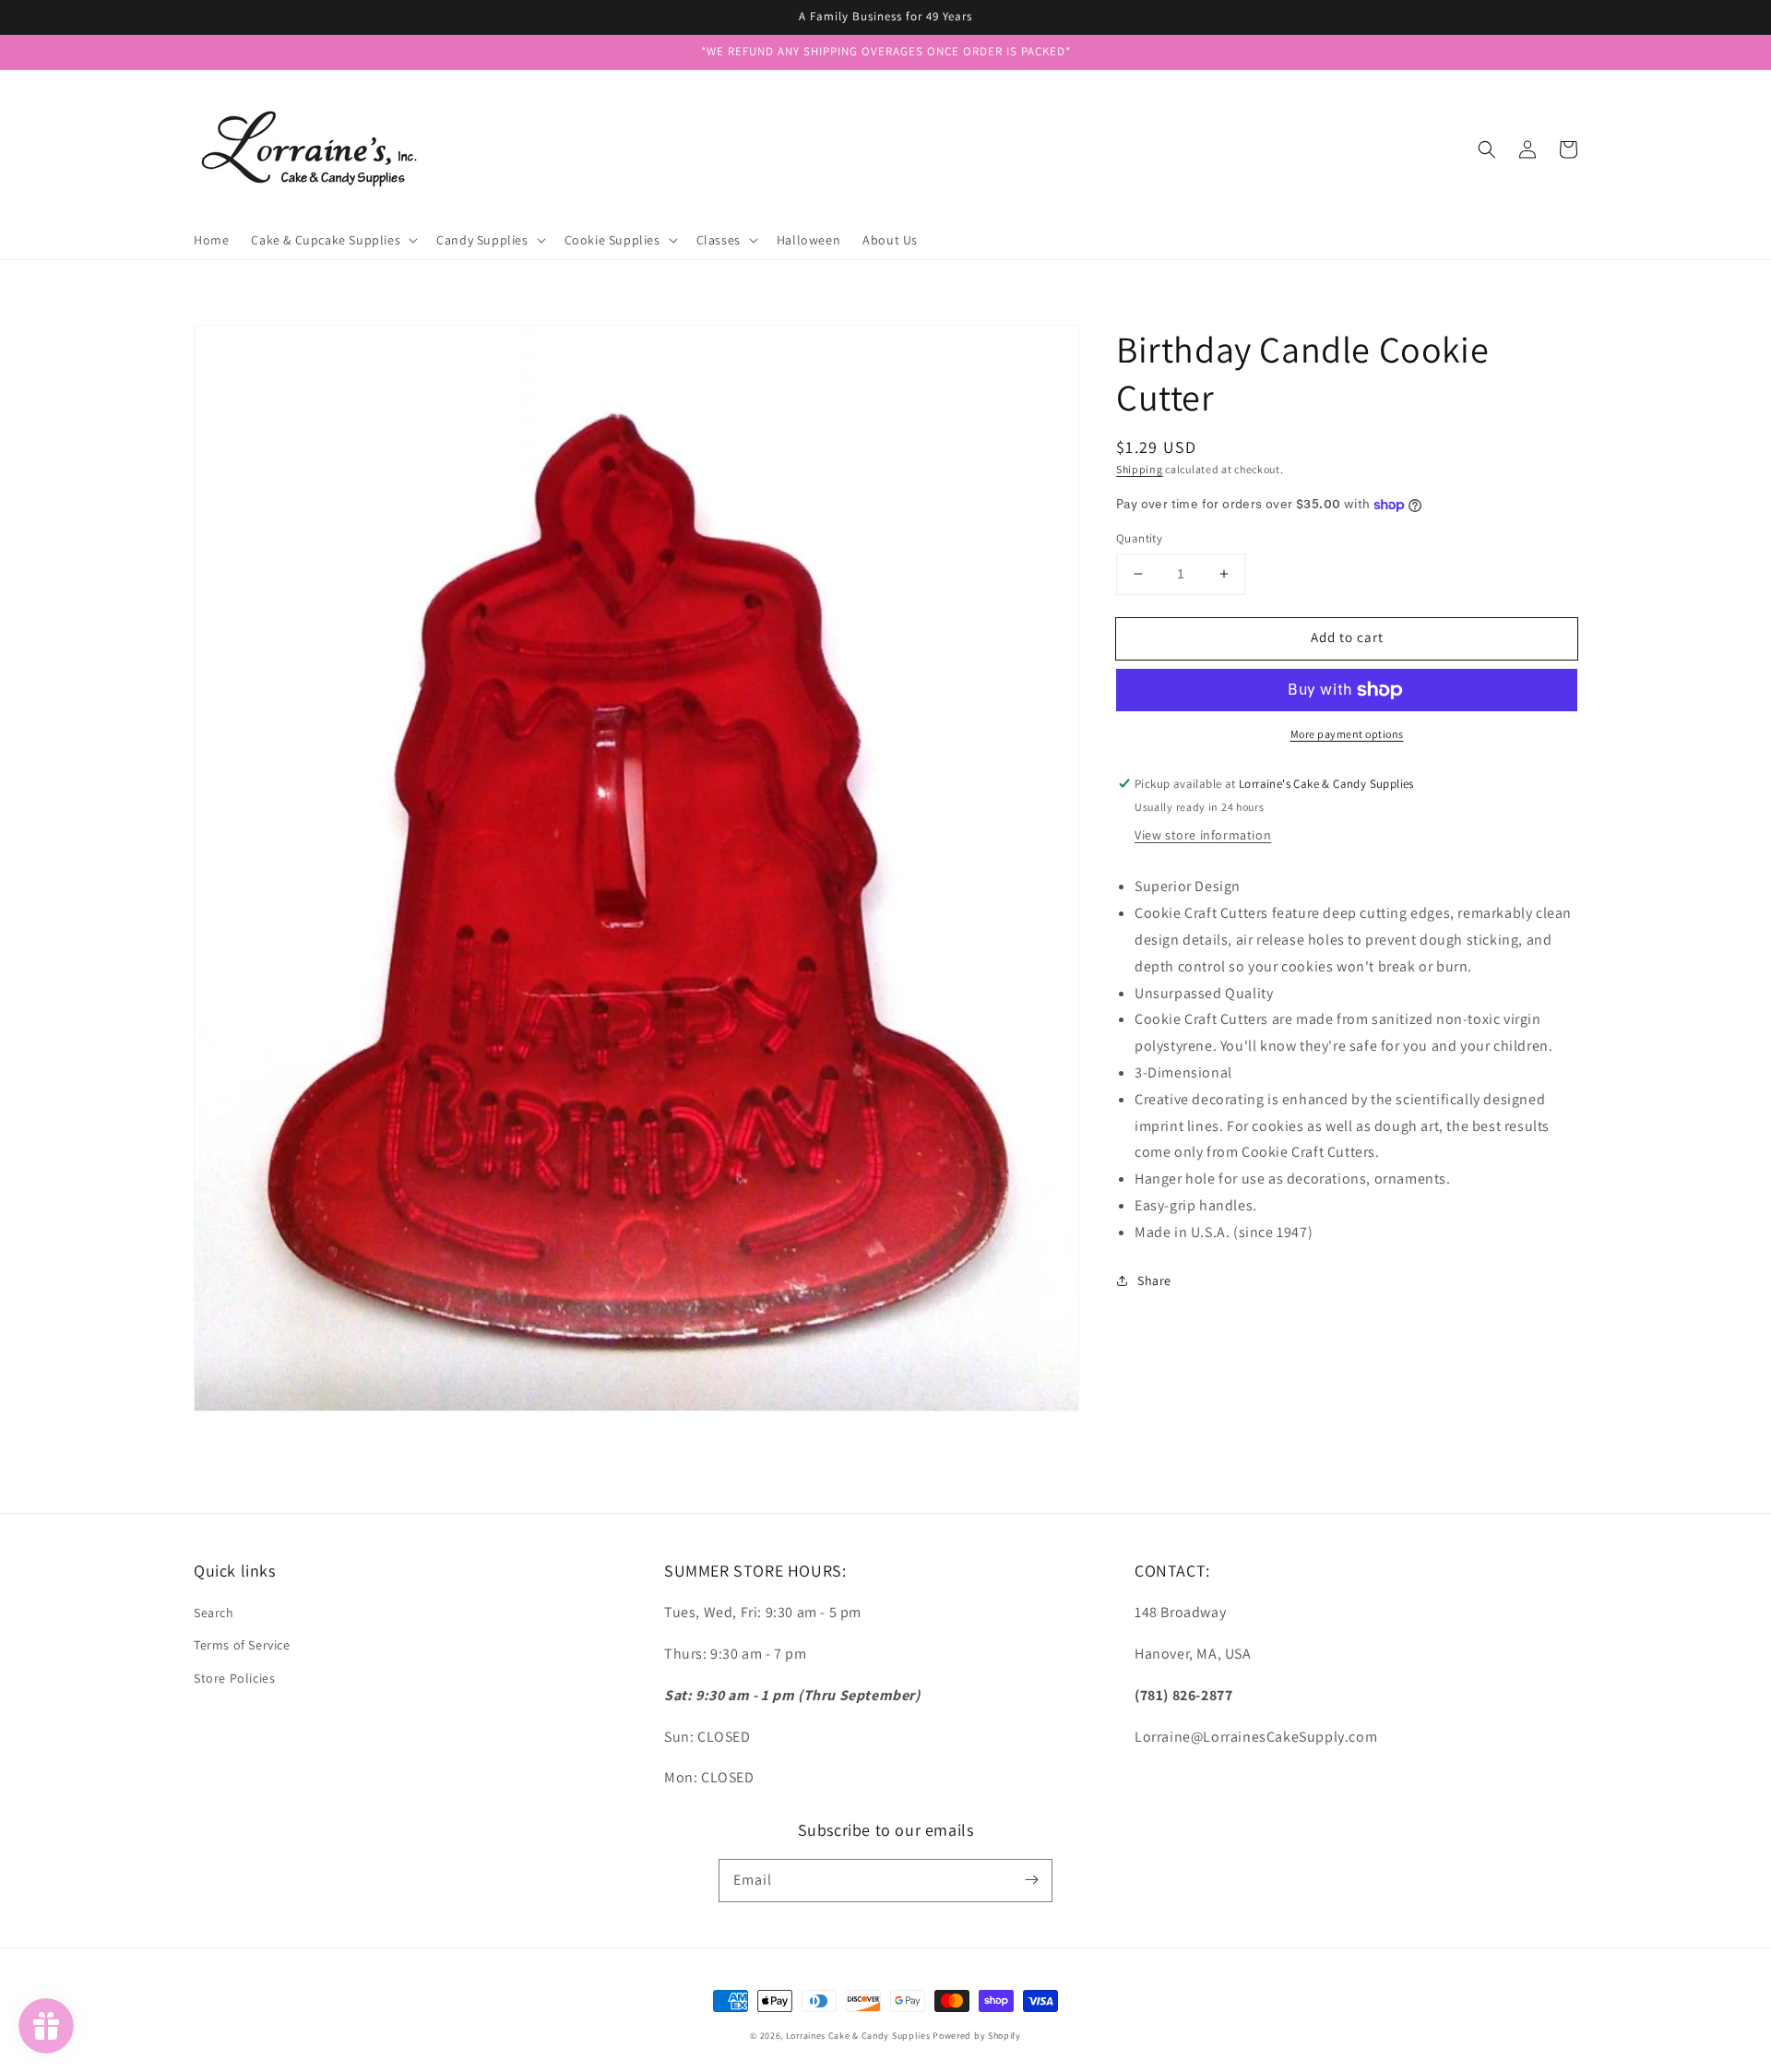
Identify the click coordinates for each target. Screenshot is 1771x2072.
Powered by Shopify (977, 2036)
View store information (1203, 835)
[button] (1487, 149)
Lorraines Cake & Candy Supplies (858, 2036)
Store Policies (234, 1678)
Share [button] (1154, 1280)
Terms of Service (242, 1645)
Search (214, 1613)
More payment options (1347, 734)
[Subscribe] (1031, 1880)
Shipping (1140, 469)
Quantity (1139, 538)
